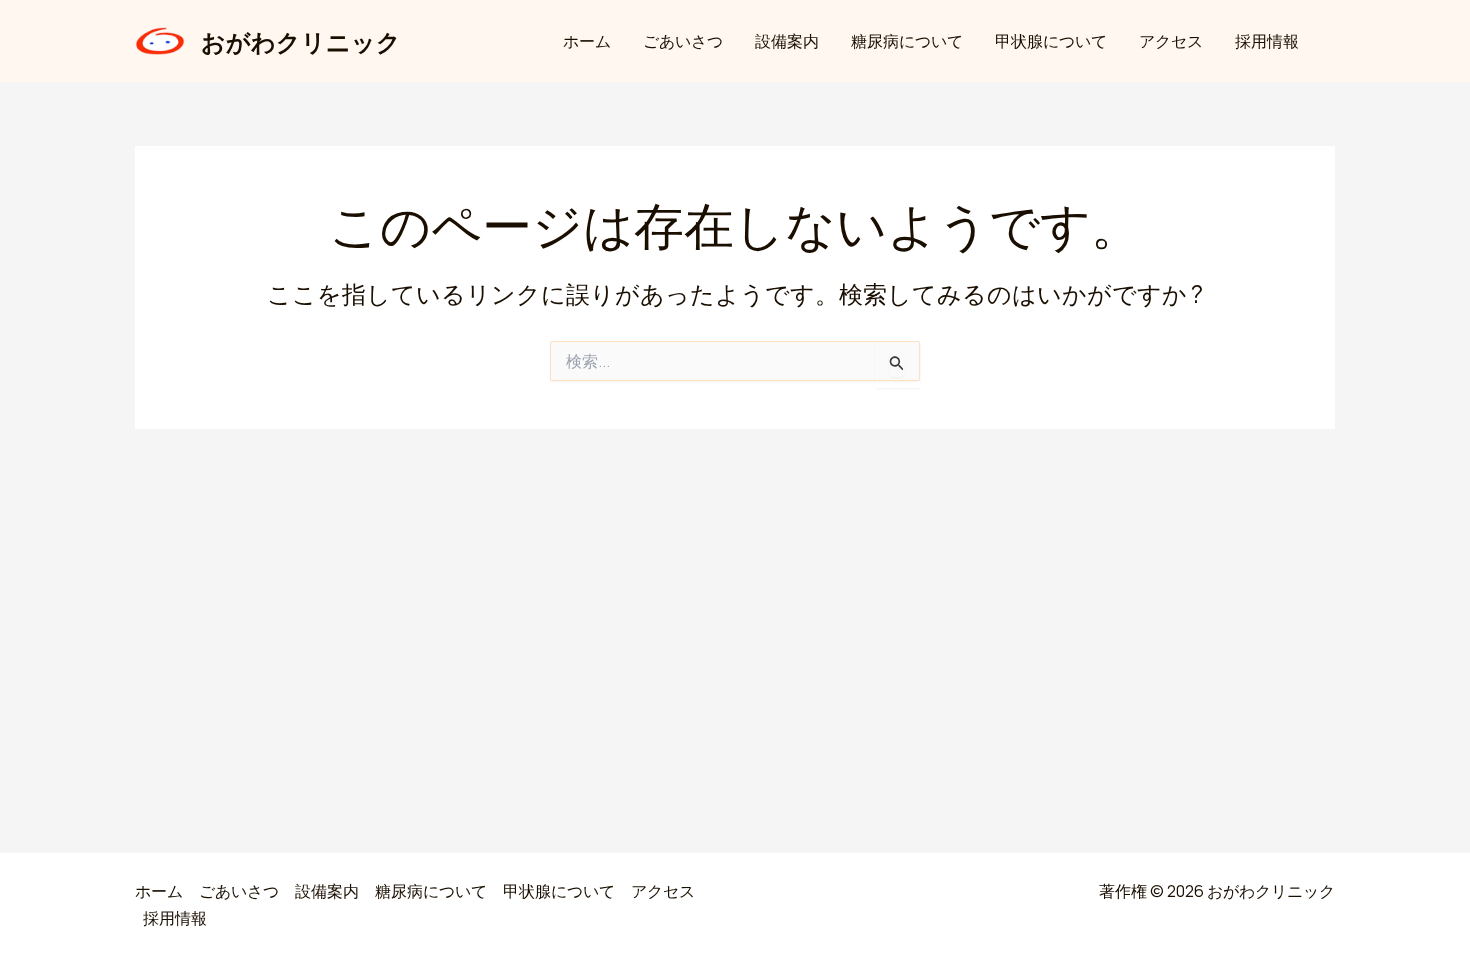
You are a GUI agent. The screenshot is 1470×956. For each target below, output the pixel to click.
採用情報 (1267, 41)
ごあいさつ (683, 41)
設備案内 (787, 41)
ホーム (587, 41)
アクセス (1171, 41)
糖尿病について (907, 41)
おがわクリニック (301, 41)
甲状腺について (1051, 41)
